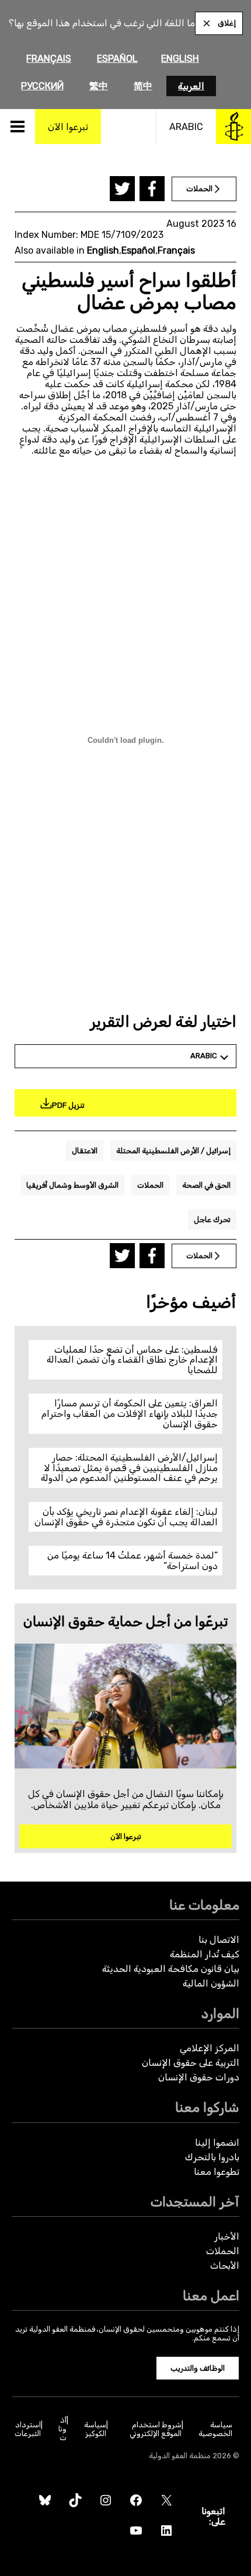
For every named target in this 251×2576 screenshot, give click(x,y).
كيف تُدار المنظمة (205, 1954)
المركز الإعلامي (210, 2048)
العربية (191, 86)
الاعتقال (85, 1151)
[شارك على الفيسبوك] (152, 189)
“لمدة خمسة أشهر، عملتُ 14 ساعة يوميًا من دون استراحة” (133, 1561)
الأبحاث (225, 2266)
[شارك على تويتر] (122, 189)
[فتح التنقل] (18, 127)
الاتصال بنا (219, 1940)
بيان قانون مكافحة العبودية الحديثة (171, 1969)
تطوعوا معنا (217, 2172)
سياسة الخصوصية (215, 2429)
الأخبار (227, 2236)
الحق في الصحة (206, 1185)
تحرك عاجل (212, 1219)
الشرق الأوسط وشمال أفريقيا (72, 1185)
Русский (42, 86)
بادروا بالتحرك (212, 2157)
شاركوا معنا (207, 2108)
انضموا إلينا (217, 2142)
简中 (143, 86)
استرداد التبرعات (28, 2429)
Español (117, 59)
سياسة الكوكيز (95, 2429)
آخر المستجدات (195, 2202)
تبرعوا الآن (126, 1836)
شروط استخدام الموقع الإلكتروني (156, 2429)
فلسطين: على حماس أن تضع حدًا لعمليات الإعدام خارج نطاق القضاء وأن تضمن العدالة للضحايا (132, 1360)
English (180, 59)
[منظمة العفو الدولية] (233, 127)
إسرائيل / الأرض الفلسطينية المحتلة (173, 1151)
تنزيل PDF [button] (68, 1105)
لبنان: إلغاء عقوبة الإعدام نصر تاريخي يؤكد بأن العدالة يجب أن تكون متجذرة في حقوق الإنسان (126, 1517)
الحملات (150, 1185)
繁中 (99, 86)
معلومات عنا (204, 1905)
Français (49, 59)
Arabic (186, 127)
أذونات (62, 2429)
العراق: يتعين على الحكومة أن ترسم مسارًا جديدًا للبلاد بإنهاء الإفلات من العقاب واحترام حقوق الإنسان (130, 1413)
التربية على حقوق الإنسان (191, 2063)
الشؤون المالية (211, 1983)
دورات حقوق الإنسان (199, 2077)
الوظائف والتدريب (198, 2368)
